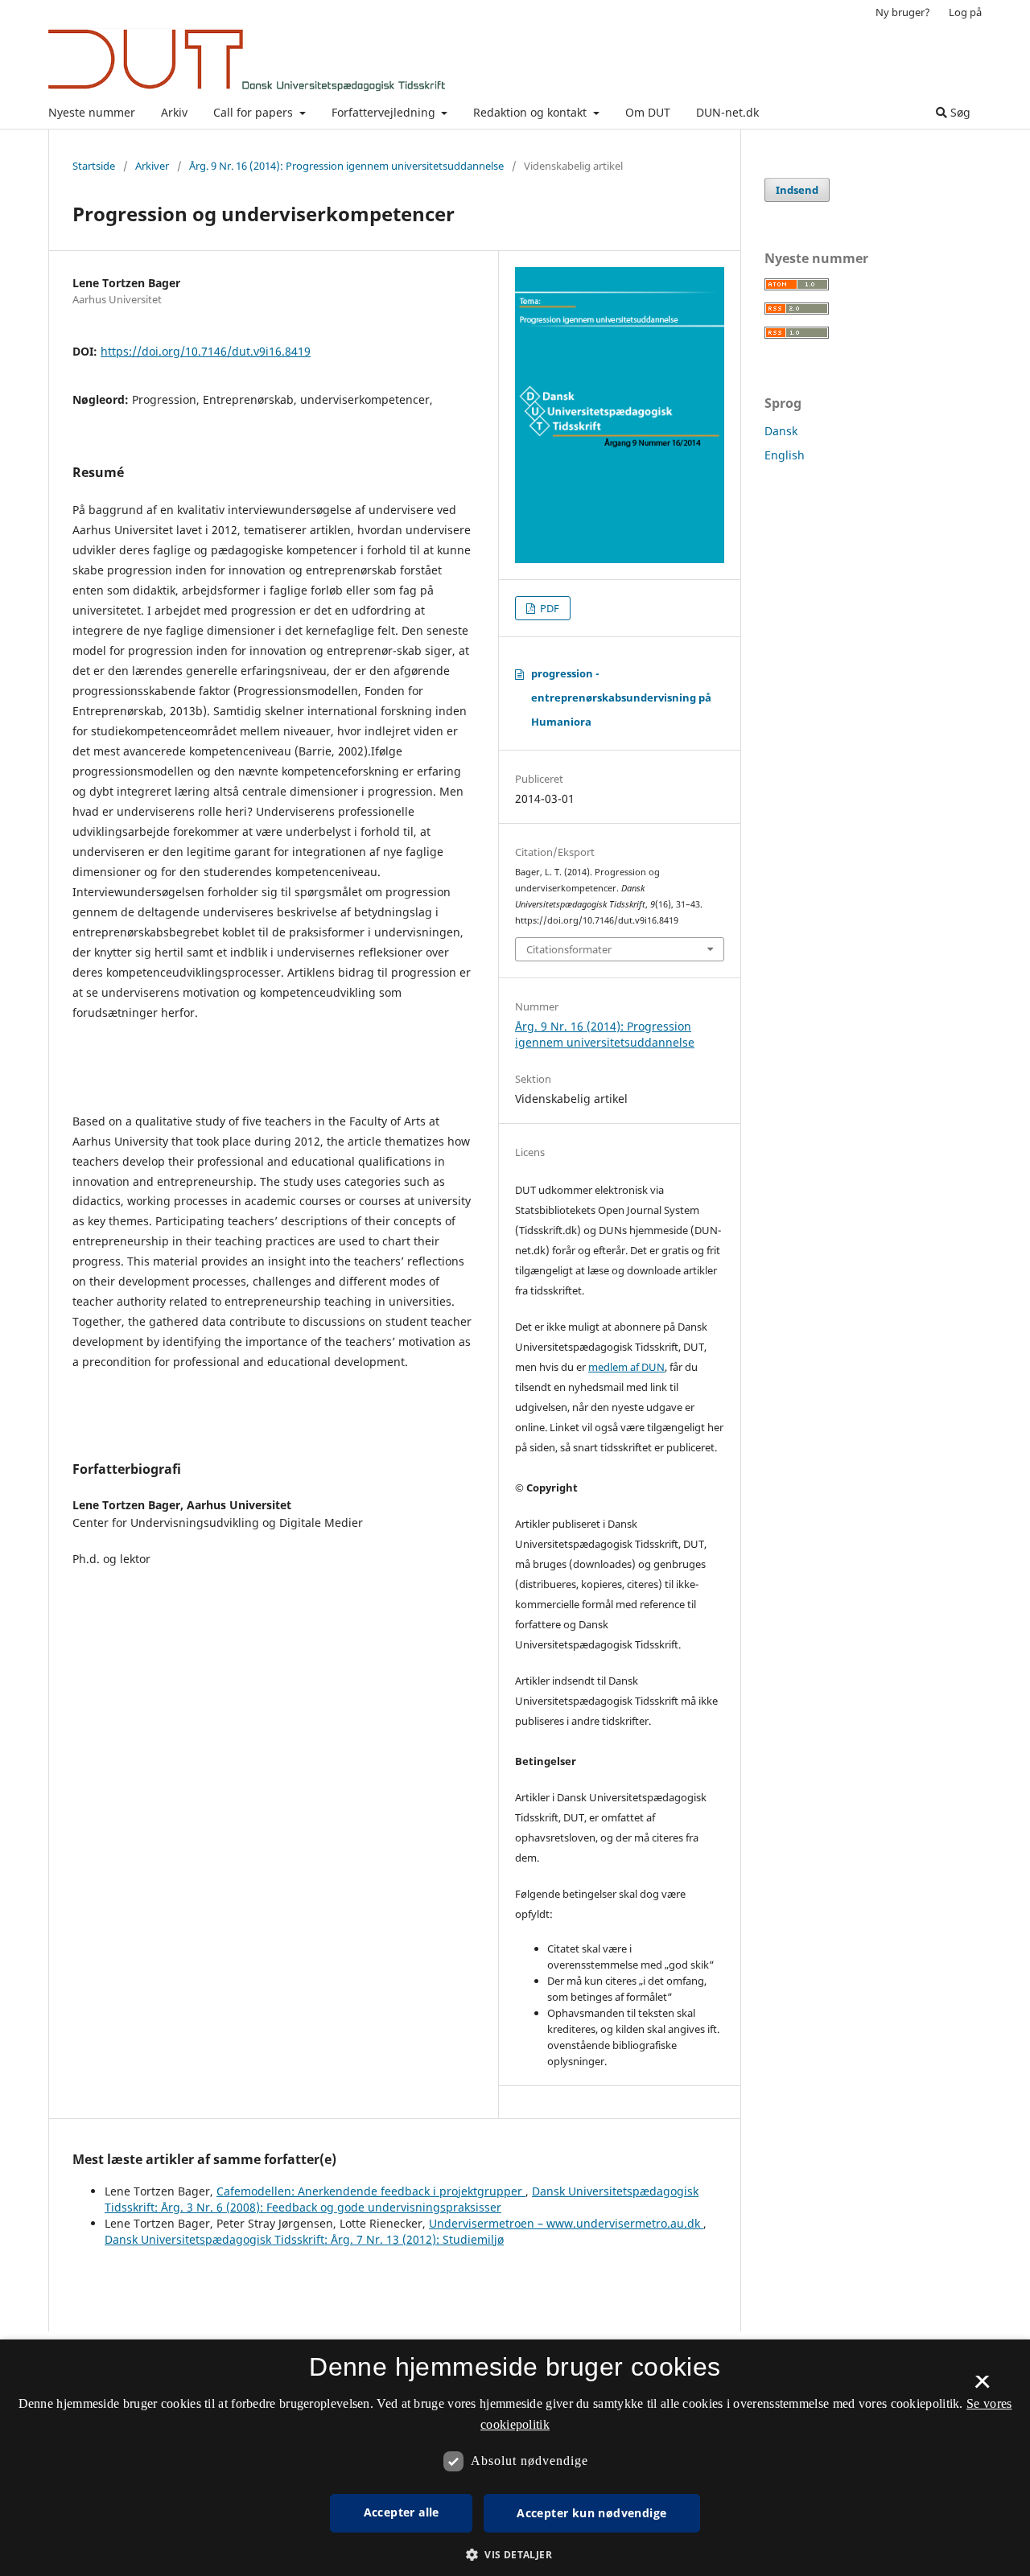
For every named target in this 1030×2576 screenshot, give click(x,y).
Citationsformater (569, 949)
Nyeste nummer (92, 112)
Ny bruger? (903, 12)
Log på (965, 12)
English (785, 455)
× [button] (982, 2387)
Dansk (781, 431)
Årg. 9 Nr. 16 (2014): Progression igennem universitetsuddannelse (346, 166)
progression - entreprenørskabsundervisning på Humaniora (621, 697)
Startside (94, 166)
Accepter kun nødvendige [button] (591, 2513)
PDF (548, 608)
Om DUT (648, 112)
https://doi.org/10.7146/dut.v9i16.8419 (206, 351)
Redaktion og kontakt (531, 112)
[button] (515, 2555)
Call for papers (255, 112)
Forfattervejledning (385, 112)
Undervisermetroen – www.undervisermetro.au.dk (566, 2223)
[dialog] (515, 2458)
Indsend (797, 190)
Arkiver (152, 166)
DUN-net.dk (727, 112)
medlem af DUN (626, 1367)
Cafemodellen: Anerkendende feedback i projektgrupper (371, 2191)
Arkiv (174, 112)
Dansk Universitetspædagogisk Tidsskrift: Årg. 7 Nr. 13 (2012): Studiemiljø (304, 2239)
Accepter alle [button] (402, 2512)
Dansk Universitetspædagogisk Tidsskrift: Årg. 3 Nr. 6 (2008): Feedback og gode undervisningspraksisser (402, 2199)
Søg (959, 112)
